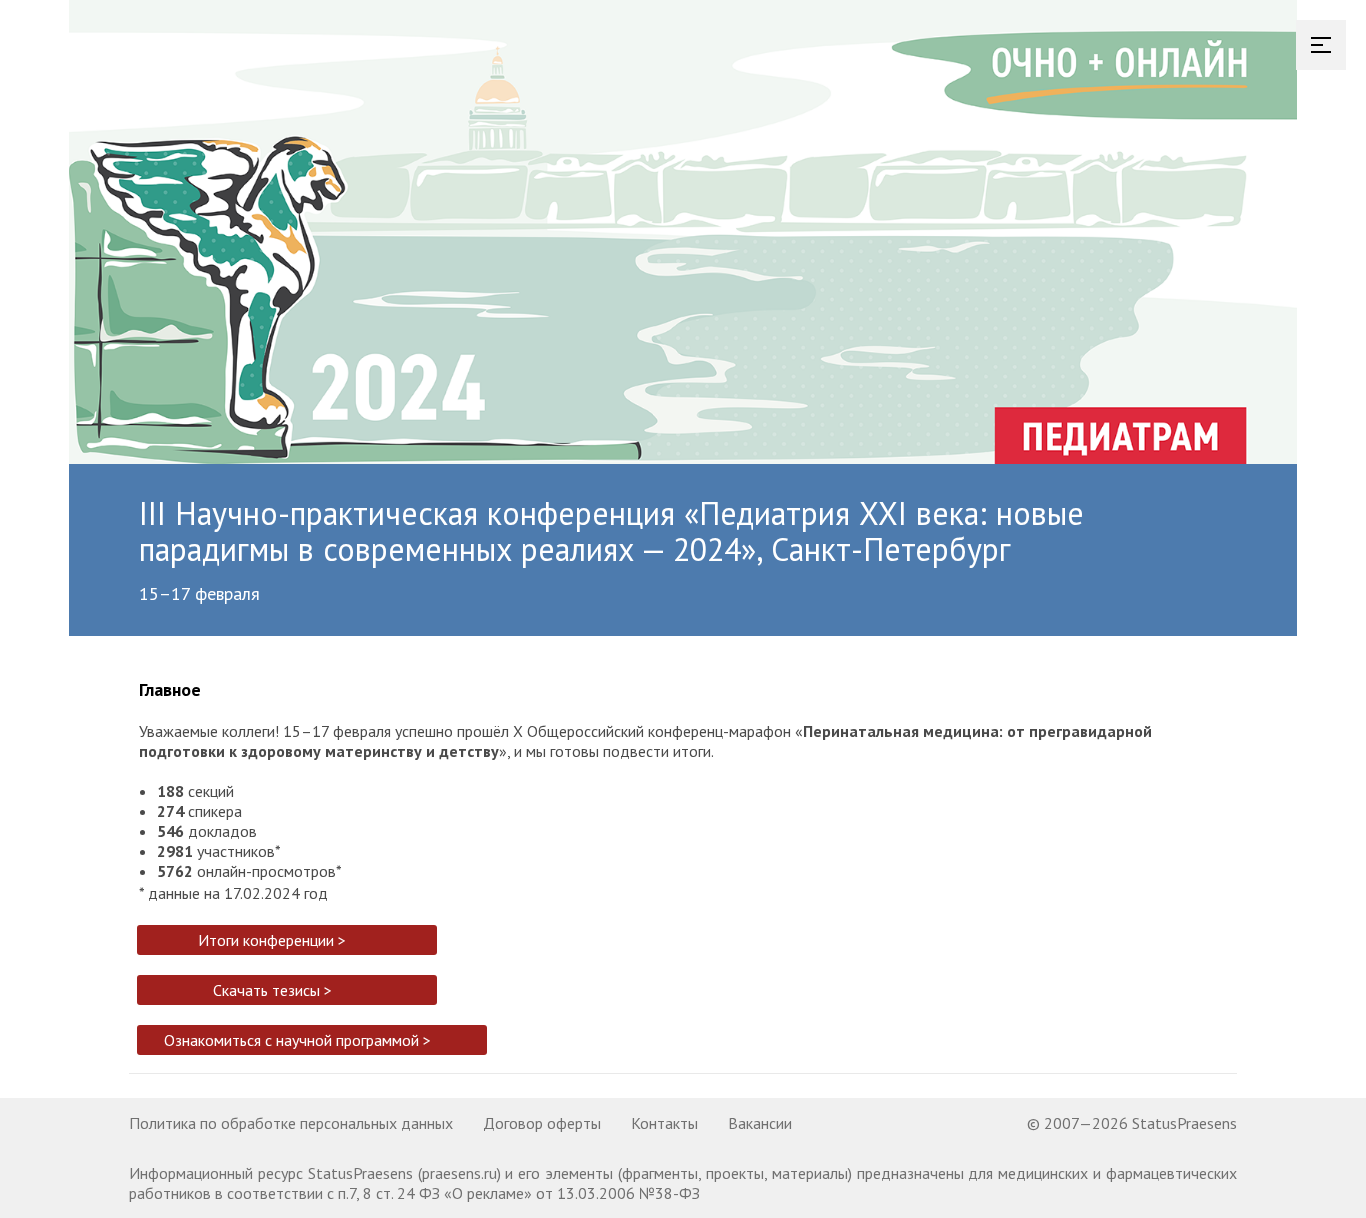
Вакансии (760, 1123)
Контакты (664, 1123)
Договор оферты (542, 1123)
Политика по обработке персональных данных (291, 1123)
